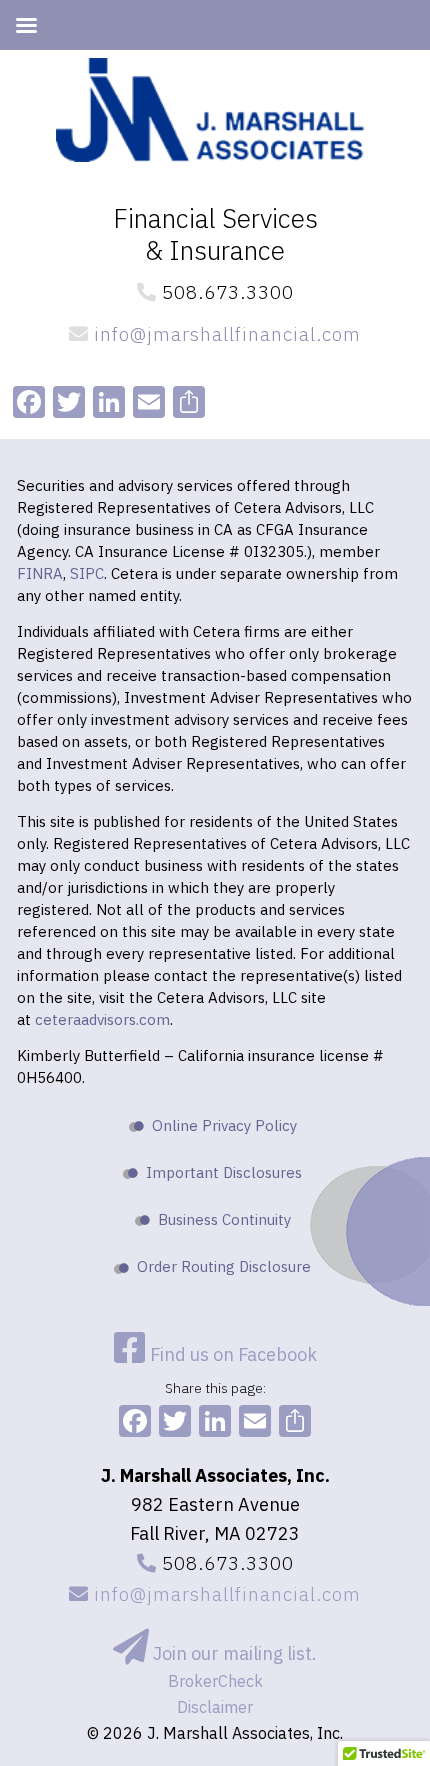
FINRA (40, 573)
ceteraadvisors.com (102, 1019)
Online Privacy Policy (224, 1125)
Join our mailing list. (233, 1653)
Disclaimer (215, 1707)
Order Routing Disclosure (224, 1266)
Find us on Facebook (231, 1354)
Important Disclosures (224, 1172)
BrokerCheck (215, 1681)
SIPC (87, 573)
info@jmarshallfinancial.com (225, 334)
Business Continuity (224, 1219)
